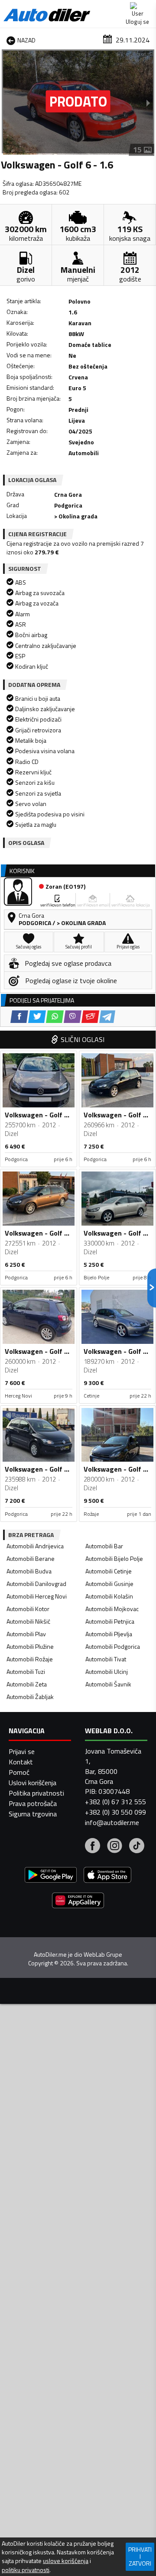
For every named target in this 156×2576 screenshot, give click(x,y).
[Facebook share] (19, 1017)
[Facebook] (93, 1847)
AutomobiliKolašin (109, 1596)
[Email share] (90, 1017)
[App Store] (107, 1876)
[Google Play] (51, 1876)
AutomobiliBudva (29, 1571)
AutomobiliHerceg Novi (37, 1596)
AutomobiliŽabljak (30, 1697)
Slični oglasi (83, 1039)
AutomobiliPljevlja (109, 1634)
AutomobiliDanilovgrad (36, 1584)
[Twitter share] (37, 1017)
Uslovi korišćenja (32, 1783)
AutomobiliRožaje (30, 1659)
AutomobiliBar (104, 1546)
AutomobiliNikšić (28, 1621)
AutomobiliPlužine (30, 1646)
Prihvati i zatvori (140, 2556)
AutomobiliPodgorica (113, 1646)
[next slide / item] (148, 103)
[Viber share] (73, 1017)
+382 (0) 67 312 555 (115, 1802)
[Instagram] (115, 1847)
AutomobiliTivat (106, 1659)
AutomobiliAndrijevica (35, 1546)
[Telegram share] (107, 1017)
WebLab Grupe (103, 1955)
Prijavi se (22, 1751)
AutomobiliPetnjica (110, 1621)
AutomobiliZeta (27, 1684)
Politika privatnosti (36, 1793)
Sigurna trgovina (33, 1814)
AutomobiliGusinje (109, 1584)
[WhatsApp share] (55, 1017)
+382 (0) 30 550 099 (115, 1812)
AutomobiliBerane (31, 1558)
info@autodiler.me (112, 1822)
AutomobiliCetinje (109, 1571)
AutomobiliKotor (28, 1609)
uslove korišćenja (66, 2561)
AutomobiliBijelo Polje (114, 1558)
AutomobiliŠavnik (108, 1684)
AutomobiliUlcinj (107, 1671)
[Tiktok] (137, 1847)
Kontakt (21, 1762)
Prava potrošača (33, 1803)
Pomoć (19, 1772)
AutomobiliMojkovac (112, 1609)
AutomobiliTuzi (26, 1671)
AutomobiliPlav (26, 1634)
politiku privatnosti (26, 2570)
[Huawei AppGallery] (78, 1901)
